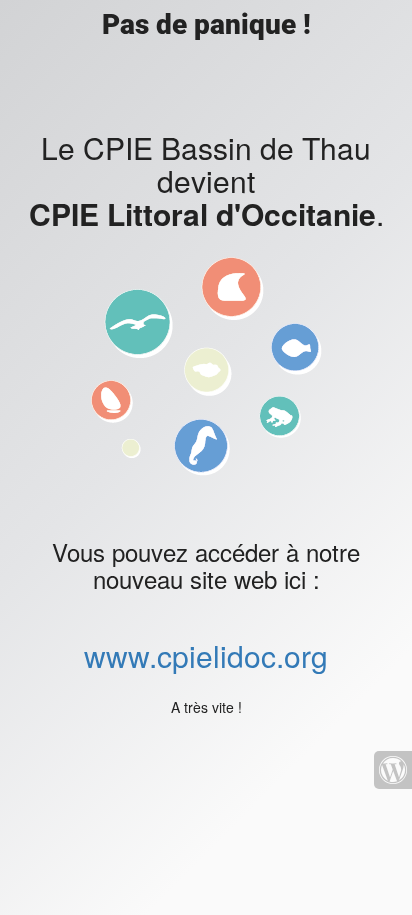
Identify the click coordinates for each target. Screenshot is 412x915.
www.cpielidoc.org (206, 655)
